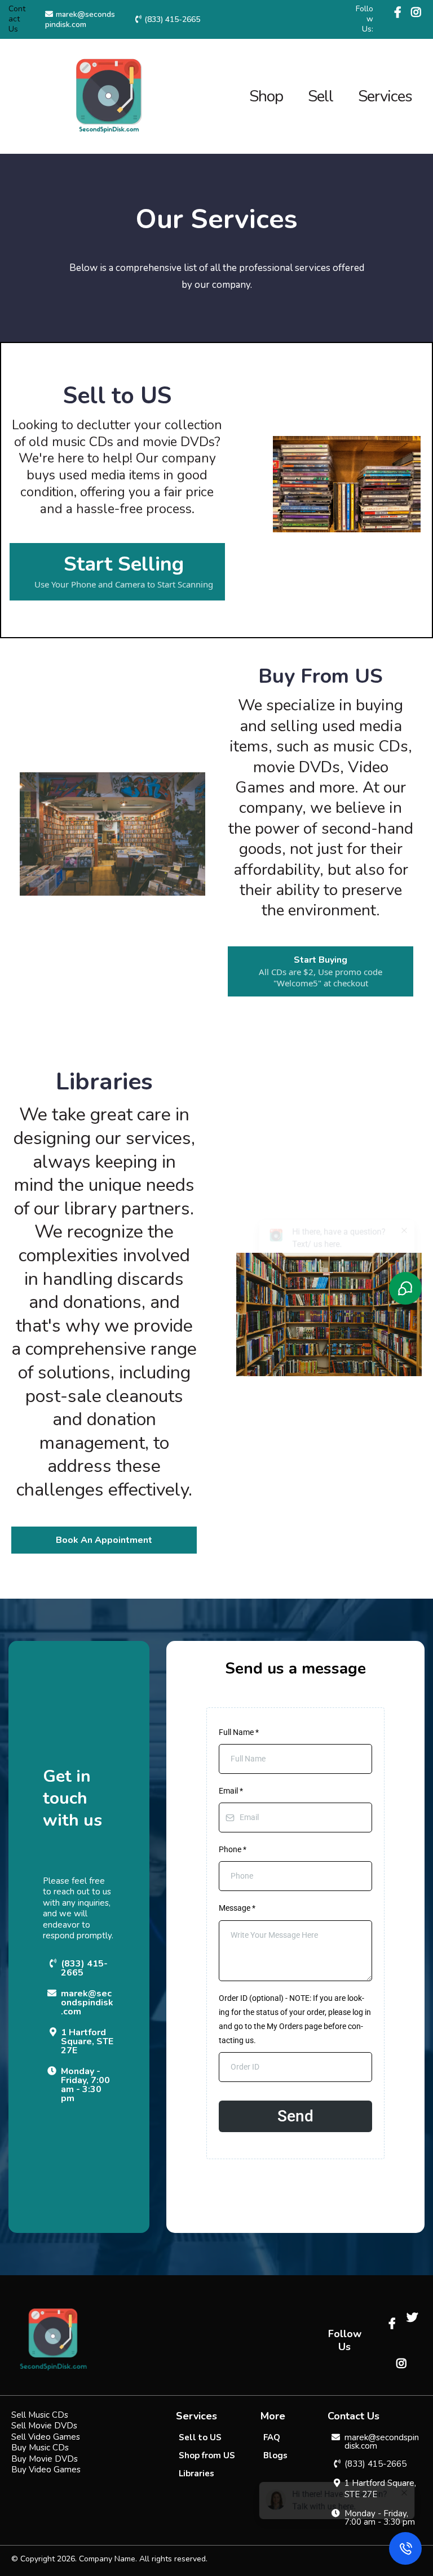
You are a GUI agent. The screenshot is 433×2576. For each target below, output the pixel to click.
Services (385, 96)
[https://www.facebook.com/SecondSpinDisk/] (399, 13)
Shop (266, 96)
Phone (233, 1849)
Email (231, 1791)
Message (237, 1908)
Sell (321, 96)
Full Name (239, 1732)
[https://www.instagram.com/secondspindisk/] (416, 19)
